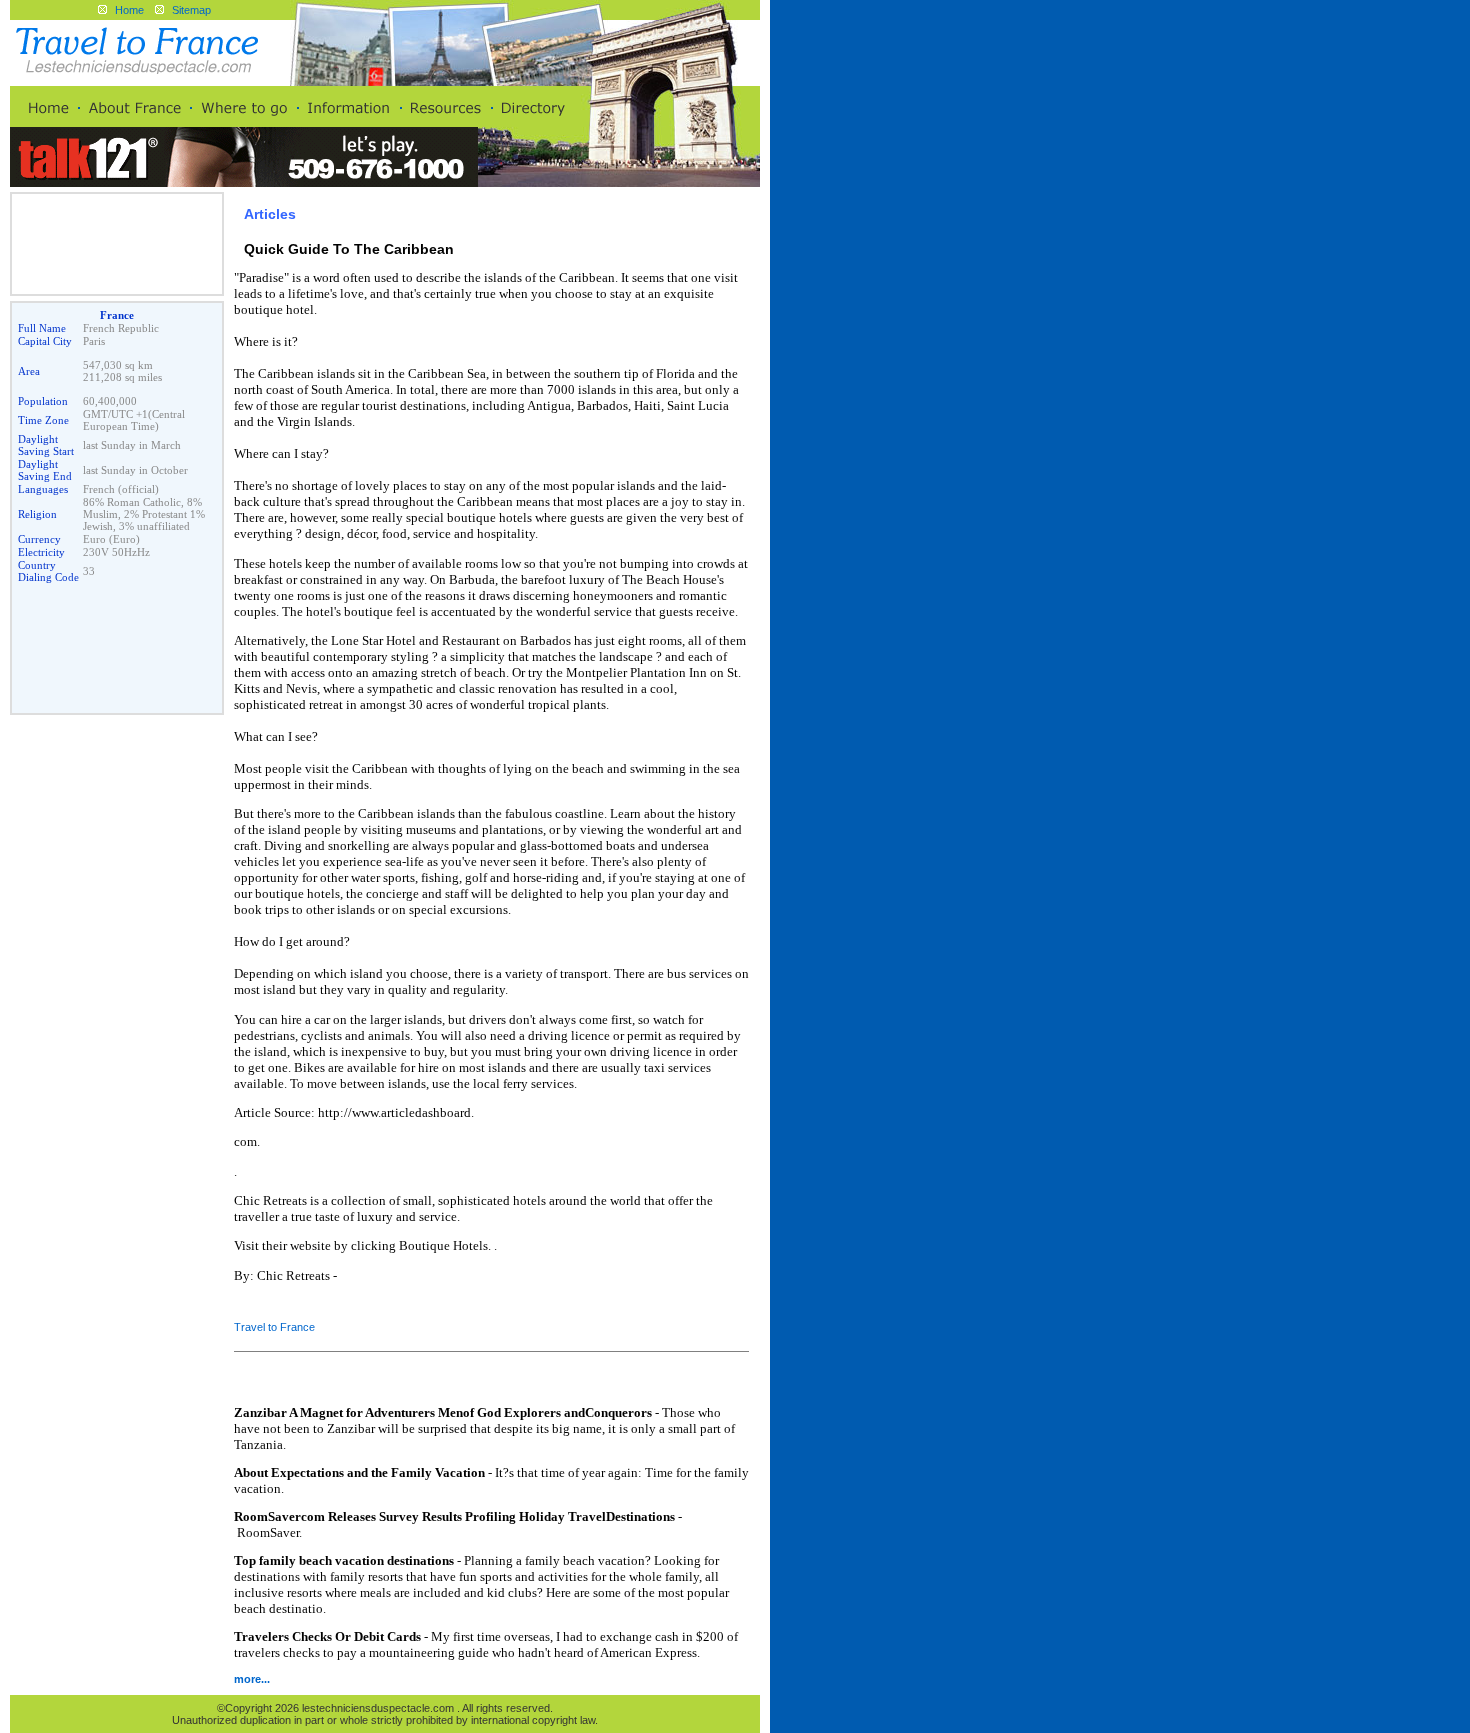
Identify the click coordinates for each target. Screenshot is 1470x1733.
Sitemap (191, 10)
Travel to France (274, 1327)
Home (129, 10)
